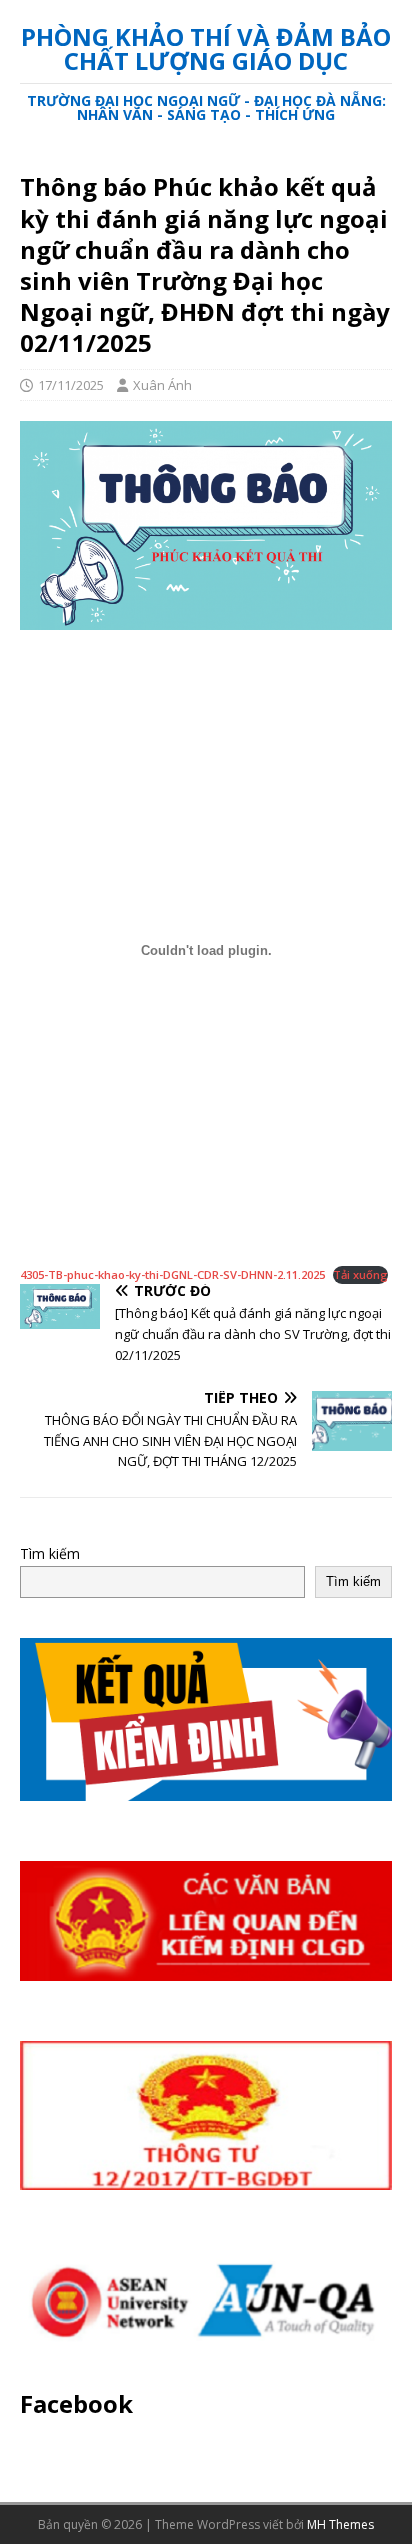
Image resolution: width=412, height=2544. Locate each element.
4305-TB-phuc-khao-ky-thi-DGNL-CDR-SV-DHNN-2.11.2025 (172, 1274)
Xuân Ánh (162, 385)
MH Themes (340, 2524)
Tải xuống (360, 1274)
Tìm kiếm (50, 1553)
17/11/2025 (71, 385)
